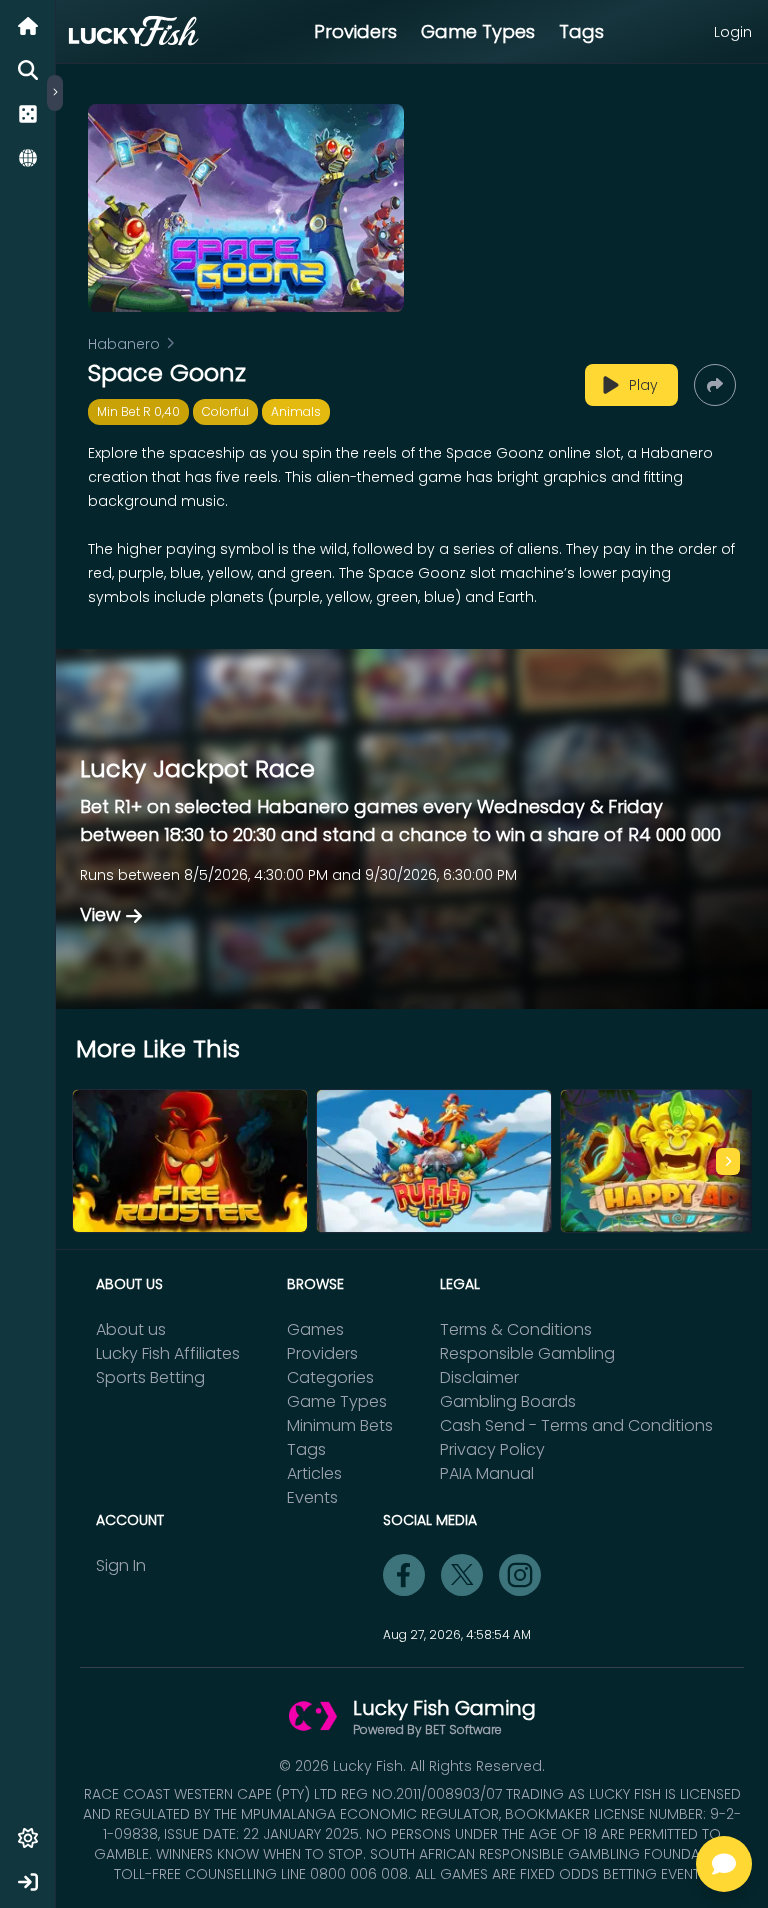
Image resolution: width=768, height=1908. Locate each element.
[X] (462, 1575)
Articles (314, 1473)
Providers (355, 31)
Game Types (478, 31)
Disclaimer (479, 1377)
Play (643, 385)
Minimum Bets (340, 1425)
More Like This (158, 1049)
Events (312, 1497)
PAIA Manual (487, 1473)
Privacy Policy (492, 1449)
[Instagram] (520, 1575)
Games (315, 1329)
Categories (330, 1377)
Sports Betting (150, 1377)
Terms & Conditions (516, 1329)
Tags (581, 31)
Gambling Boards (508, 1401)
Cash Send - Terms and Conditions (576, 1425)
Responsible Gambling (527, 1353)
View (100, 914)
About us (131, 1329)
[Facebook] (404, 1575)
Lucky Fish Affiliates (168, 1353)
